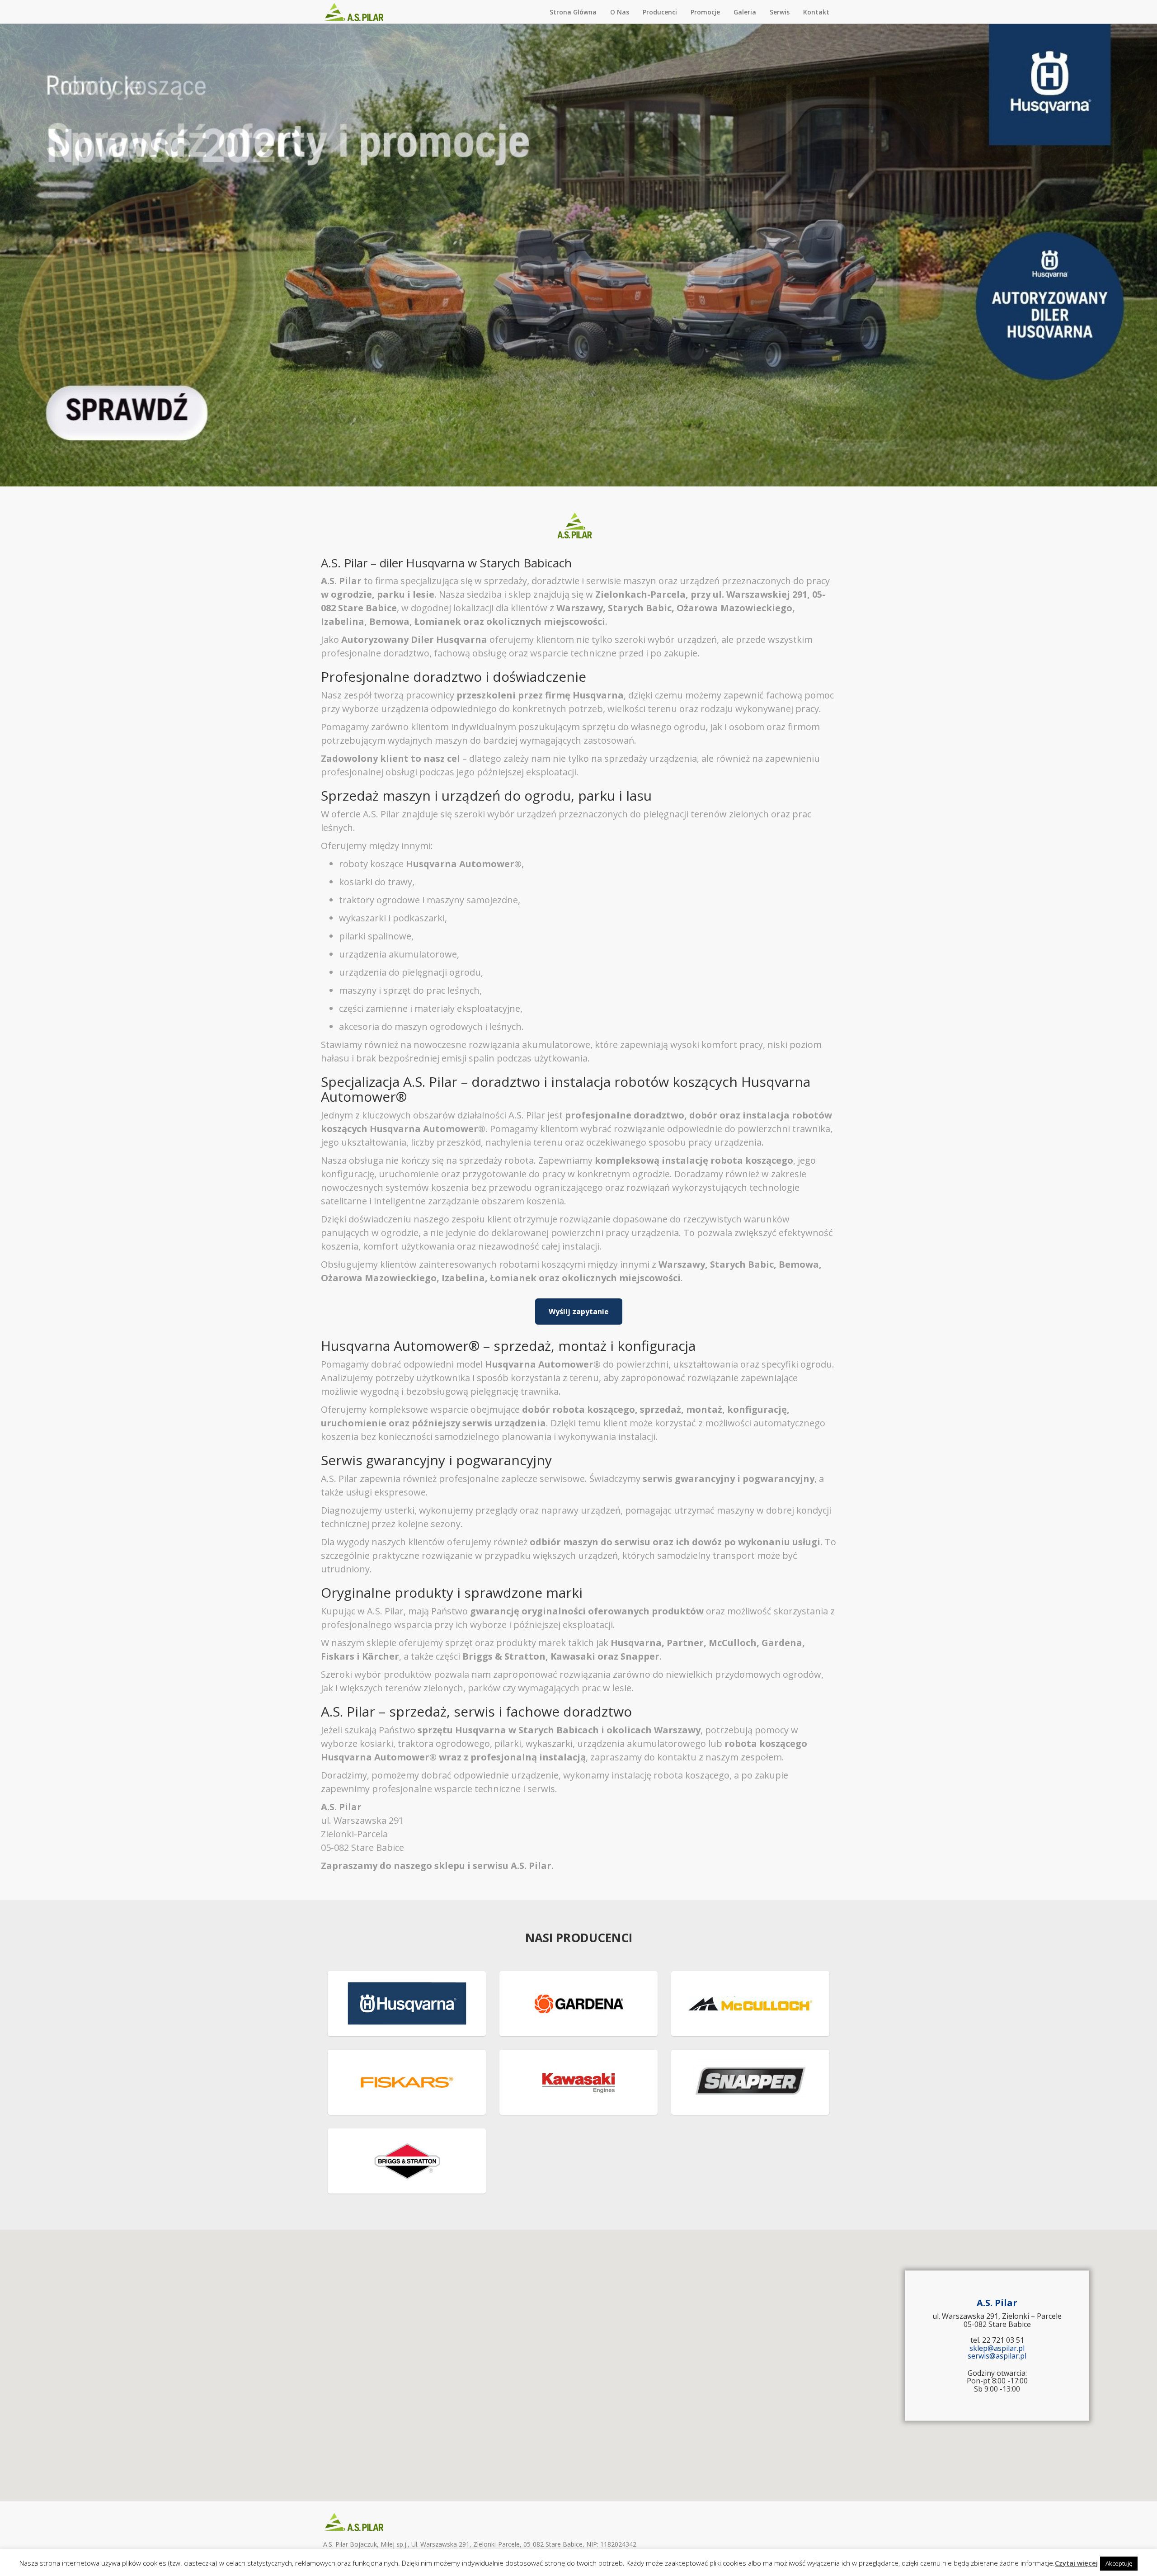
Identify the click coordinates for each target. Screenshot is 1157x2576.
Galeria (745, 12)
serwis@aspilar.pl (997, 2356)
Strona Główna (573, 12)
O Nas (620, 12)
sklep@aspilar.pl (997, 2348)
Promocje (705, 12)
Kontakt (816, 12)
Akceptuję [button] (1119, 2563)
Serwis (780, 12)
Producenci (660, 12)
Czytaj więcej (1076, 2563)
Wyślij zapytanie (579, 1312)
